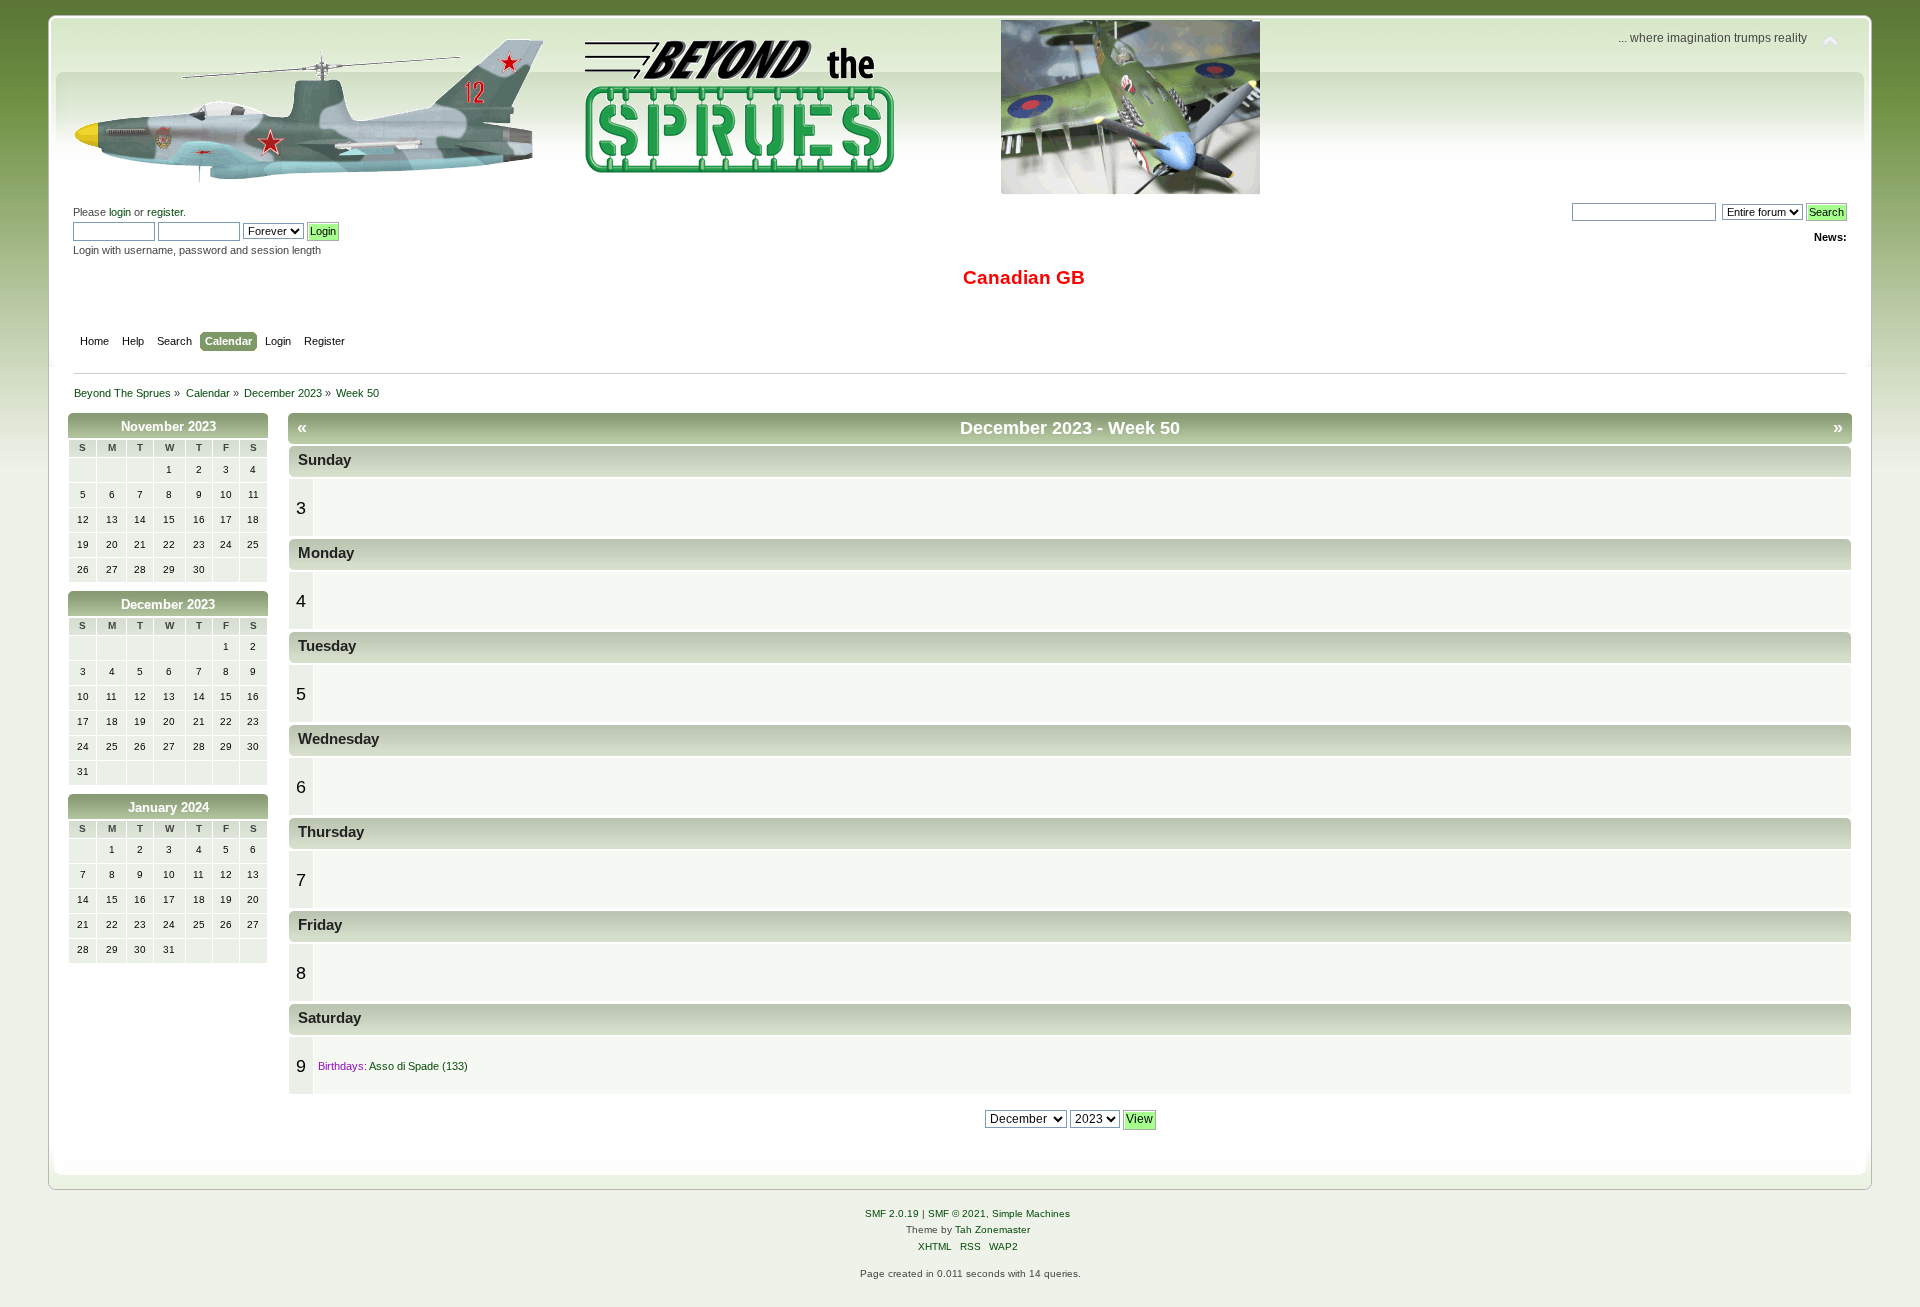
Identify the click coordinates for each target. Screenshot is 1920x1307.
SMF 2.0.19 (892, 1213)
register (165, 212)
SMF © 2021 (957, 1213)
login (120, 212)
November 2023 (168, 426)
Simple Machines (1031, 1213)
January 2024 (168, 807)
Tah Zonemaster (992, 1229)
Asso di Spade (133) (418, 1066)
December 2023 (168, 604)
